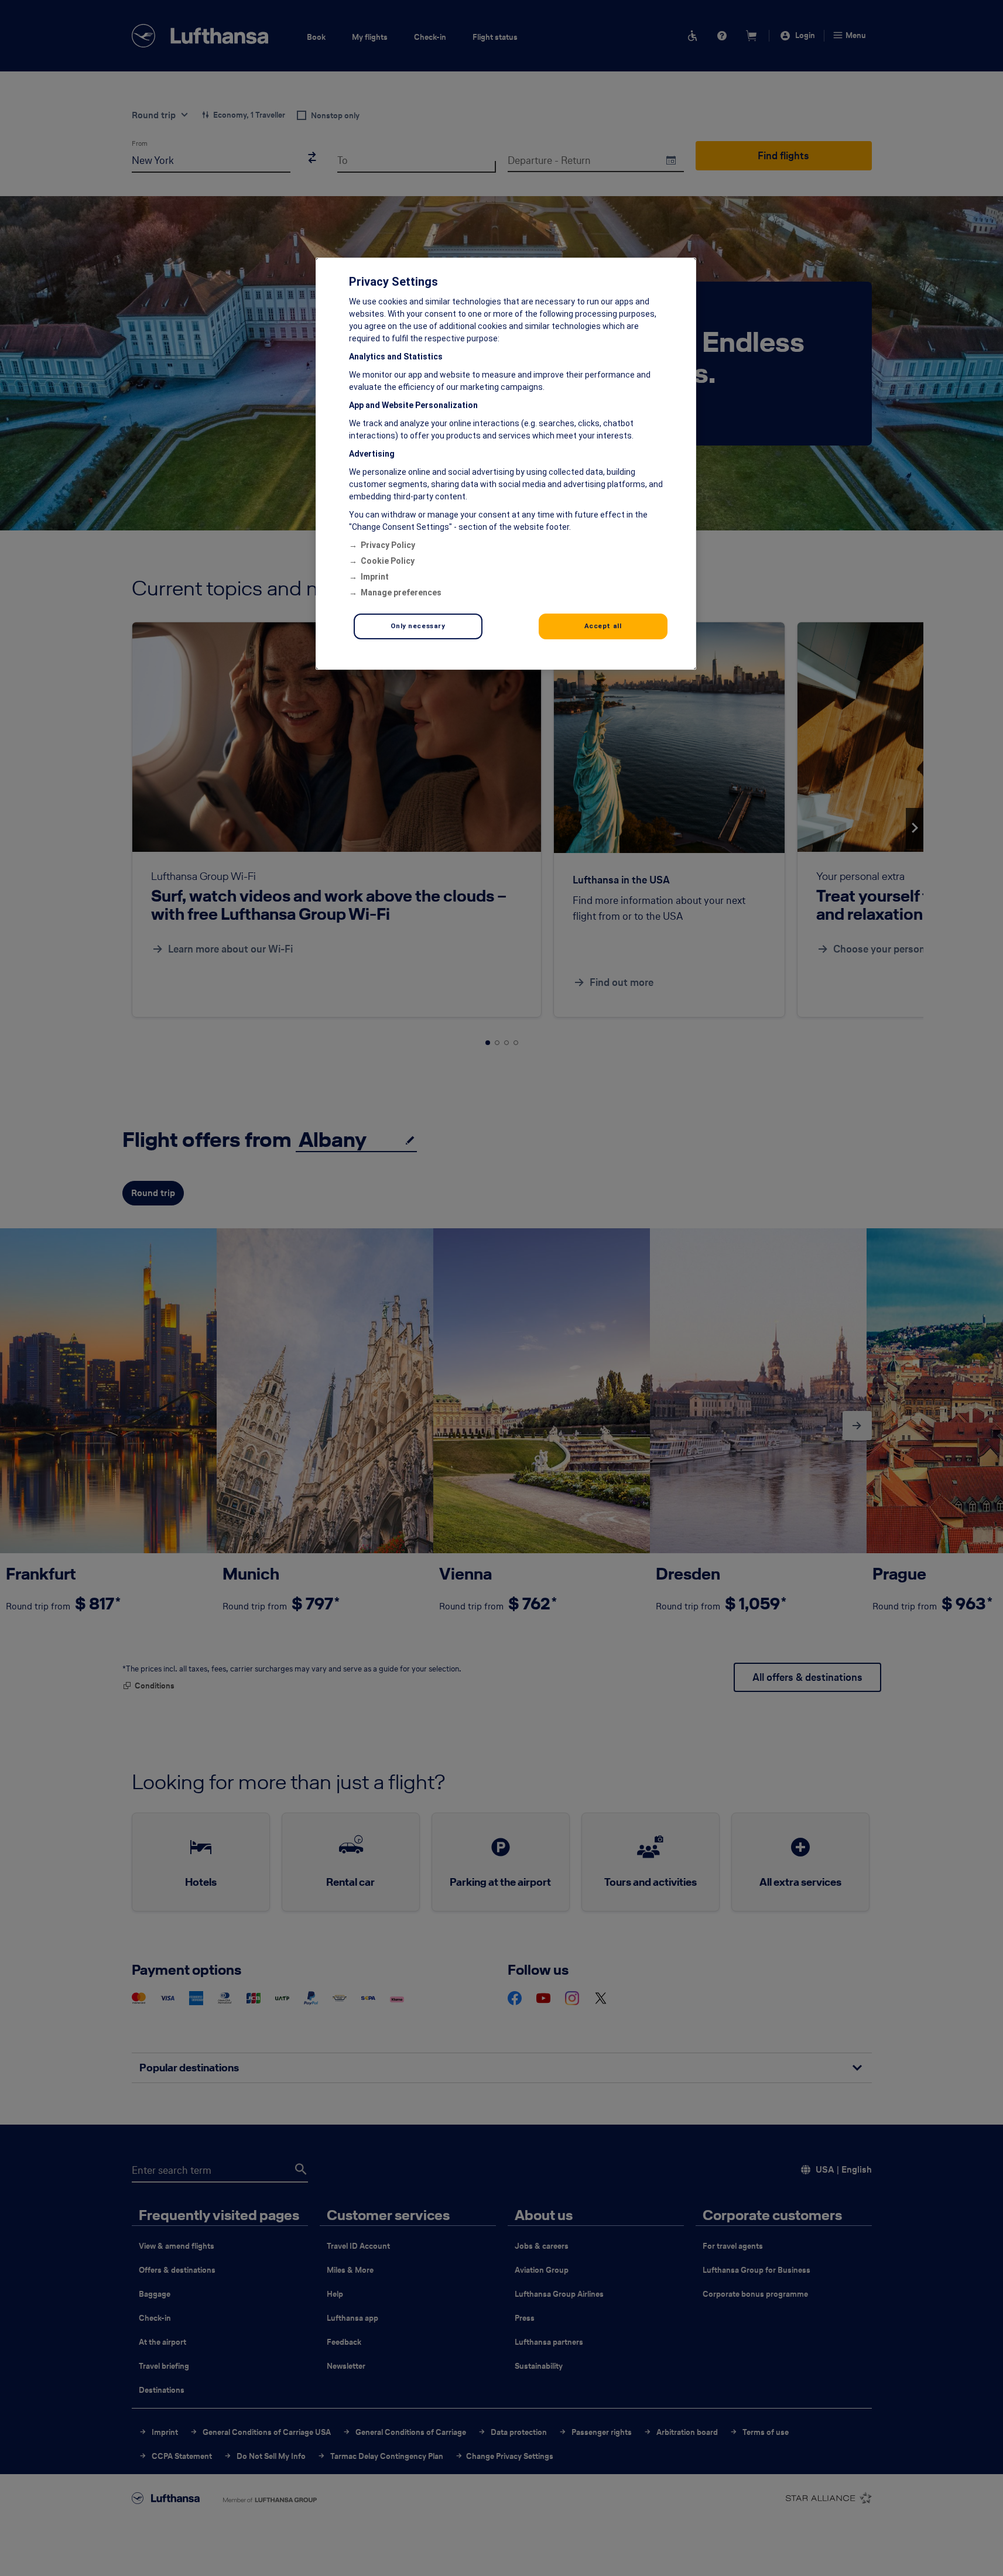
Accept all (603, 626)
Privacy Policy (388, 545)
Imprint (375, 577)
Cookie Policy (388, 561)
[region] (506, 464)
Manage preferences (401, 592)
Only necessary (418, 626)
